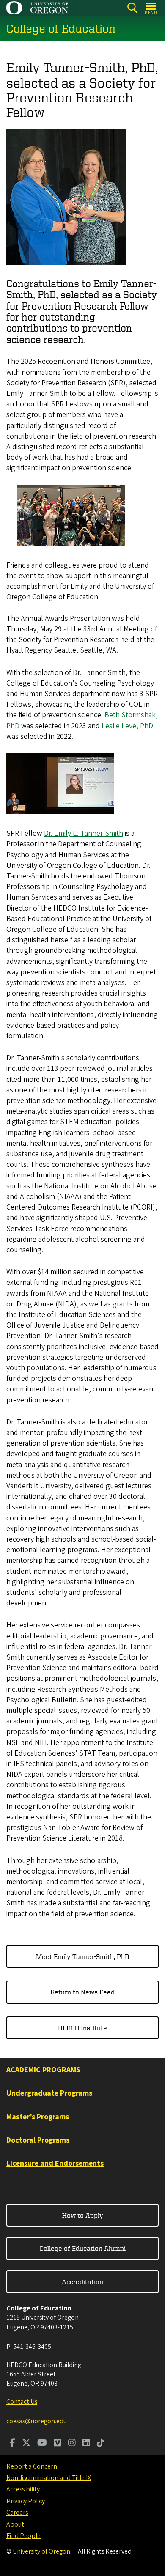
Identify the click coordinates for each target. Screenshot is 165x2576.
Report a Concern (32, 2466)
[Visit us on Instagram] (72, 2444)
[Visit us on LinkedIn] (86, 2444)
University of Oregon (41, 2551)
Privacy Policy (26, 2501)
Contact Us (22, 2402)
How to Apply (83, 2215)
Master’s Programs (38, 2117)
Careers (17, 2513)
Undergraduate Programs (49, 2093)
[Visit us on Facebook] (12, 2444)
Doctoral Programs (38, 2140)
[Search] (132, 8)
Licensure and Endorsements (55, 2163)
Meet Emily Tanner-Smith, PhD (82, 1956)
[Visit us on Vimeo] (58, 2444)
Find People (23, 2536)
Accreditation (82, 2282)
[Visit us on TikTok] (101, 2444)
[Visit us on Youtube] (42, 2444)
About (15, 2524)
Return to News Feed (82, 1992)
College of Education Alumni (82, 2248)
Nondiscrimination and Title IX (49, 2478)
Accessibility (23, 2489)
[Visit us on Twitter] (26, 2444)
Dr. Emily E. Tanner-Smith (84, 833)
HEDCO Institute (82, 2028)
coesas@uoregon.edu (37, 2421)
